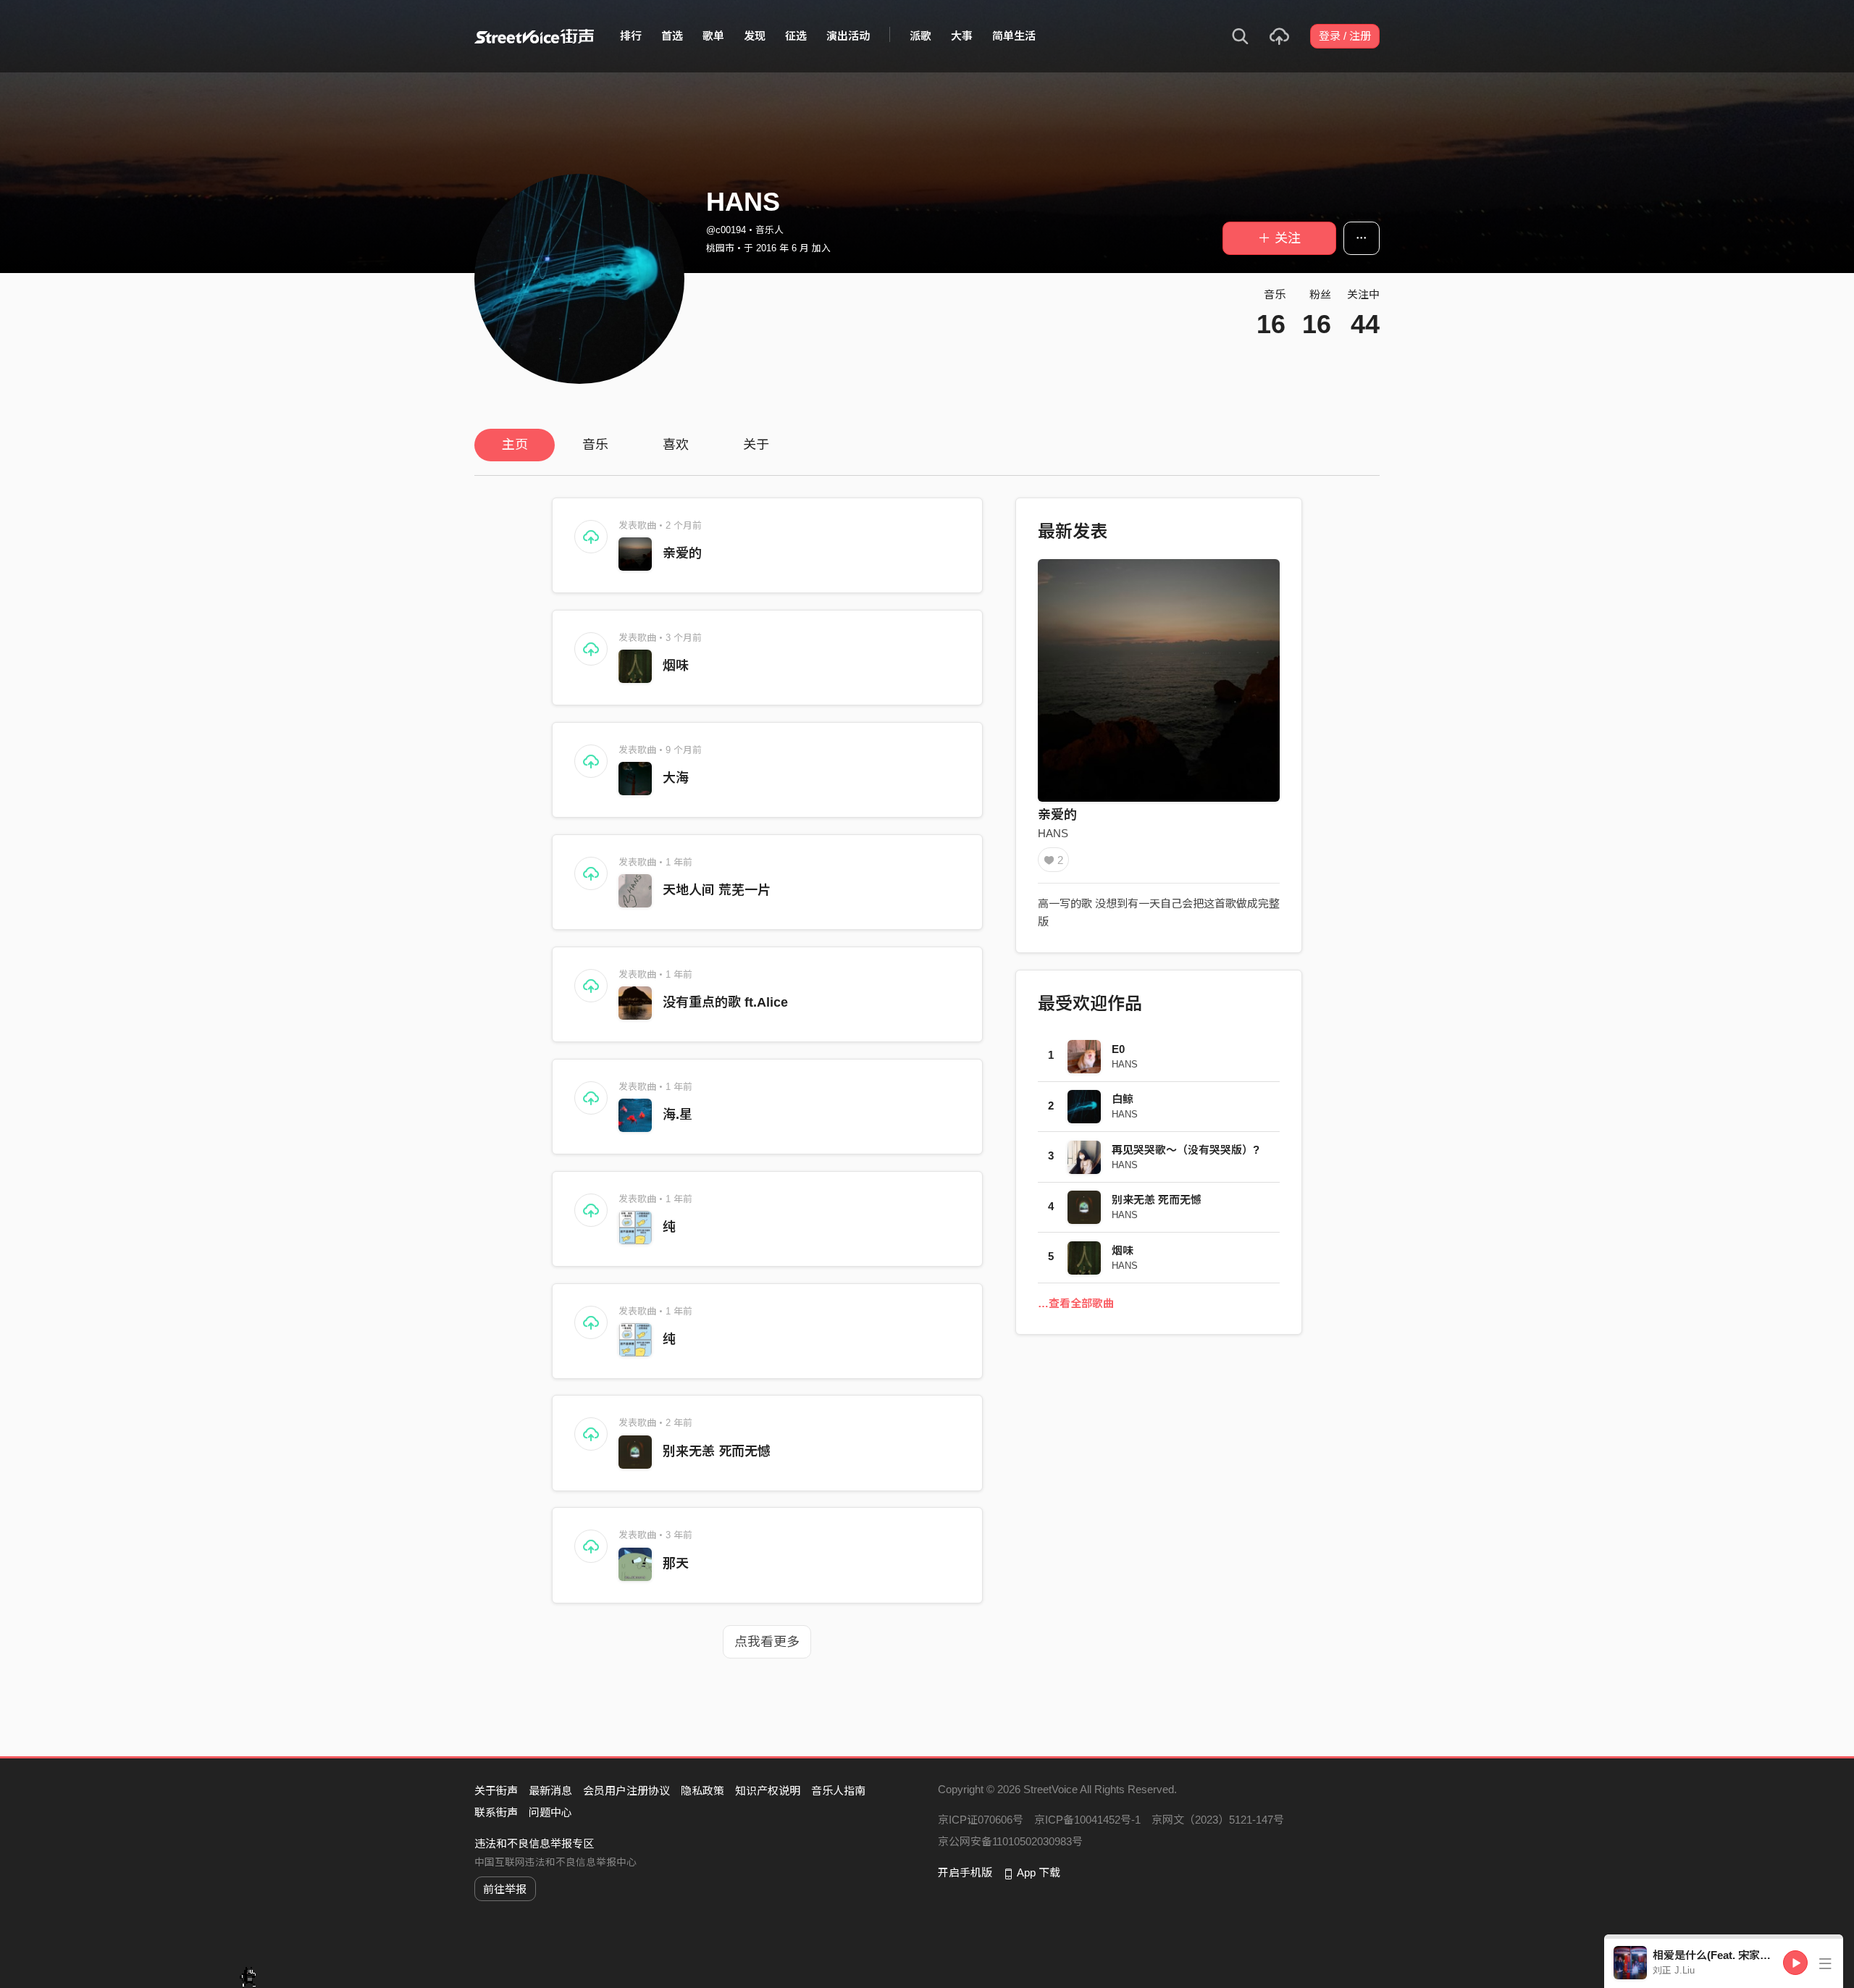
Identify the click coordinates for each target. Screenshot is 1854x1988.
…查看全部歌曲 (1076, 1303)
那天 (676, 1564)
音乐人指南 (838, 1791)
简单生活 (1014, 36)
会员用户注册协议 (626, 1791)
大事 (962, 36)
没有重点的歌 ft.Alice (725, 1002)
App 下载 (1039, 1872)
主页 (515, 445)
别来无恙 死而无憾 (717, 1451)
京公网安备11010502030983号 (1010, 1841)
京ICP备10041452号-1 (1087, 1820)
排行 (631, 36)
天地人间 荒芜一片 (717, 890)
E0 (1118, 1049)
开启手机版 (965, 1872)
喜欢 (676, 445)
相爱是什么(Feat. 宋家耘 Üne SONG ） (1748, 1955)
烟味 (676, 666)
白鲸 (1123, 1099)
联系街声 (496, 1812)
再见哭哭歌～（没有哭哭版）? (1186, 1150)
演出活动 (848, 36)
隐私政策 (702, 1791)
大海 (676, 778)
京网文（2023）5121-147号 (1218, 1820)
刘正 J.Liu (1674, 1970)
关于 (756, 445)
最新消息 (550, 1791)
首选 (672, 36)
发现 (755, 36)
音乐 (595, 445)
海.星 (678, 1115)
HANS (1053, 833)
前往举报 (505, 1889)
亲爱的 (682, 553)
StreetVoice (534, 36)
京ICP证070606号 (981, 1820)
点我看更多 (767, 1642)
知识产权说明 (768, 1791)
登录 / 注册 (1345, 36)
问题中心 (550, 1812)
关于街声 (496, 1791)
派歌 (920, 36)
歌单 (713, 36)
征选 (796, 36)
